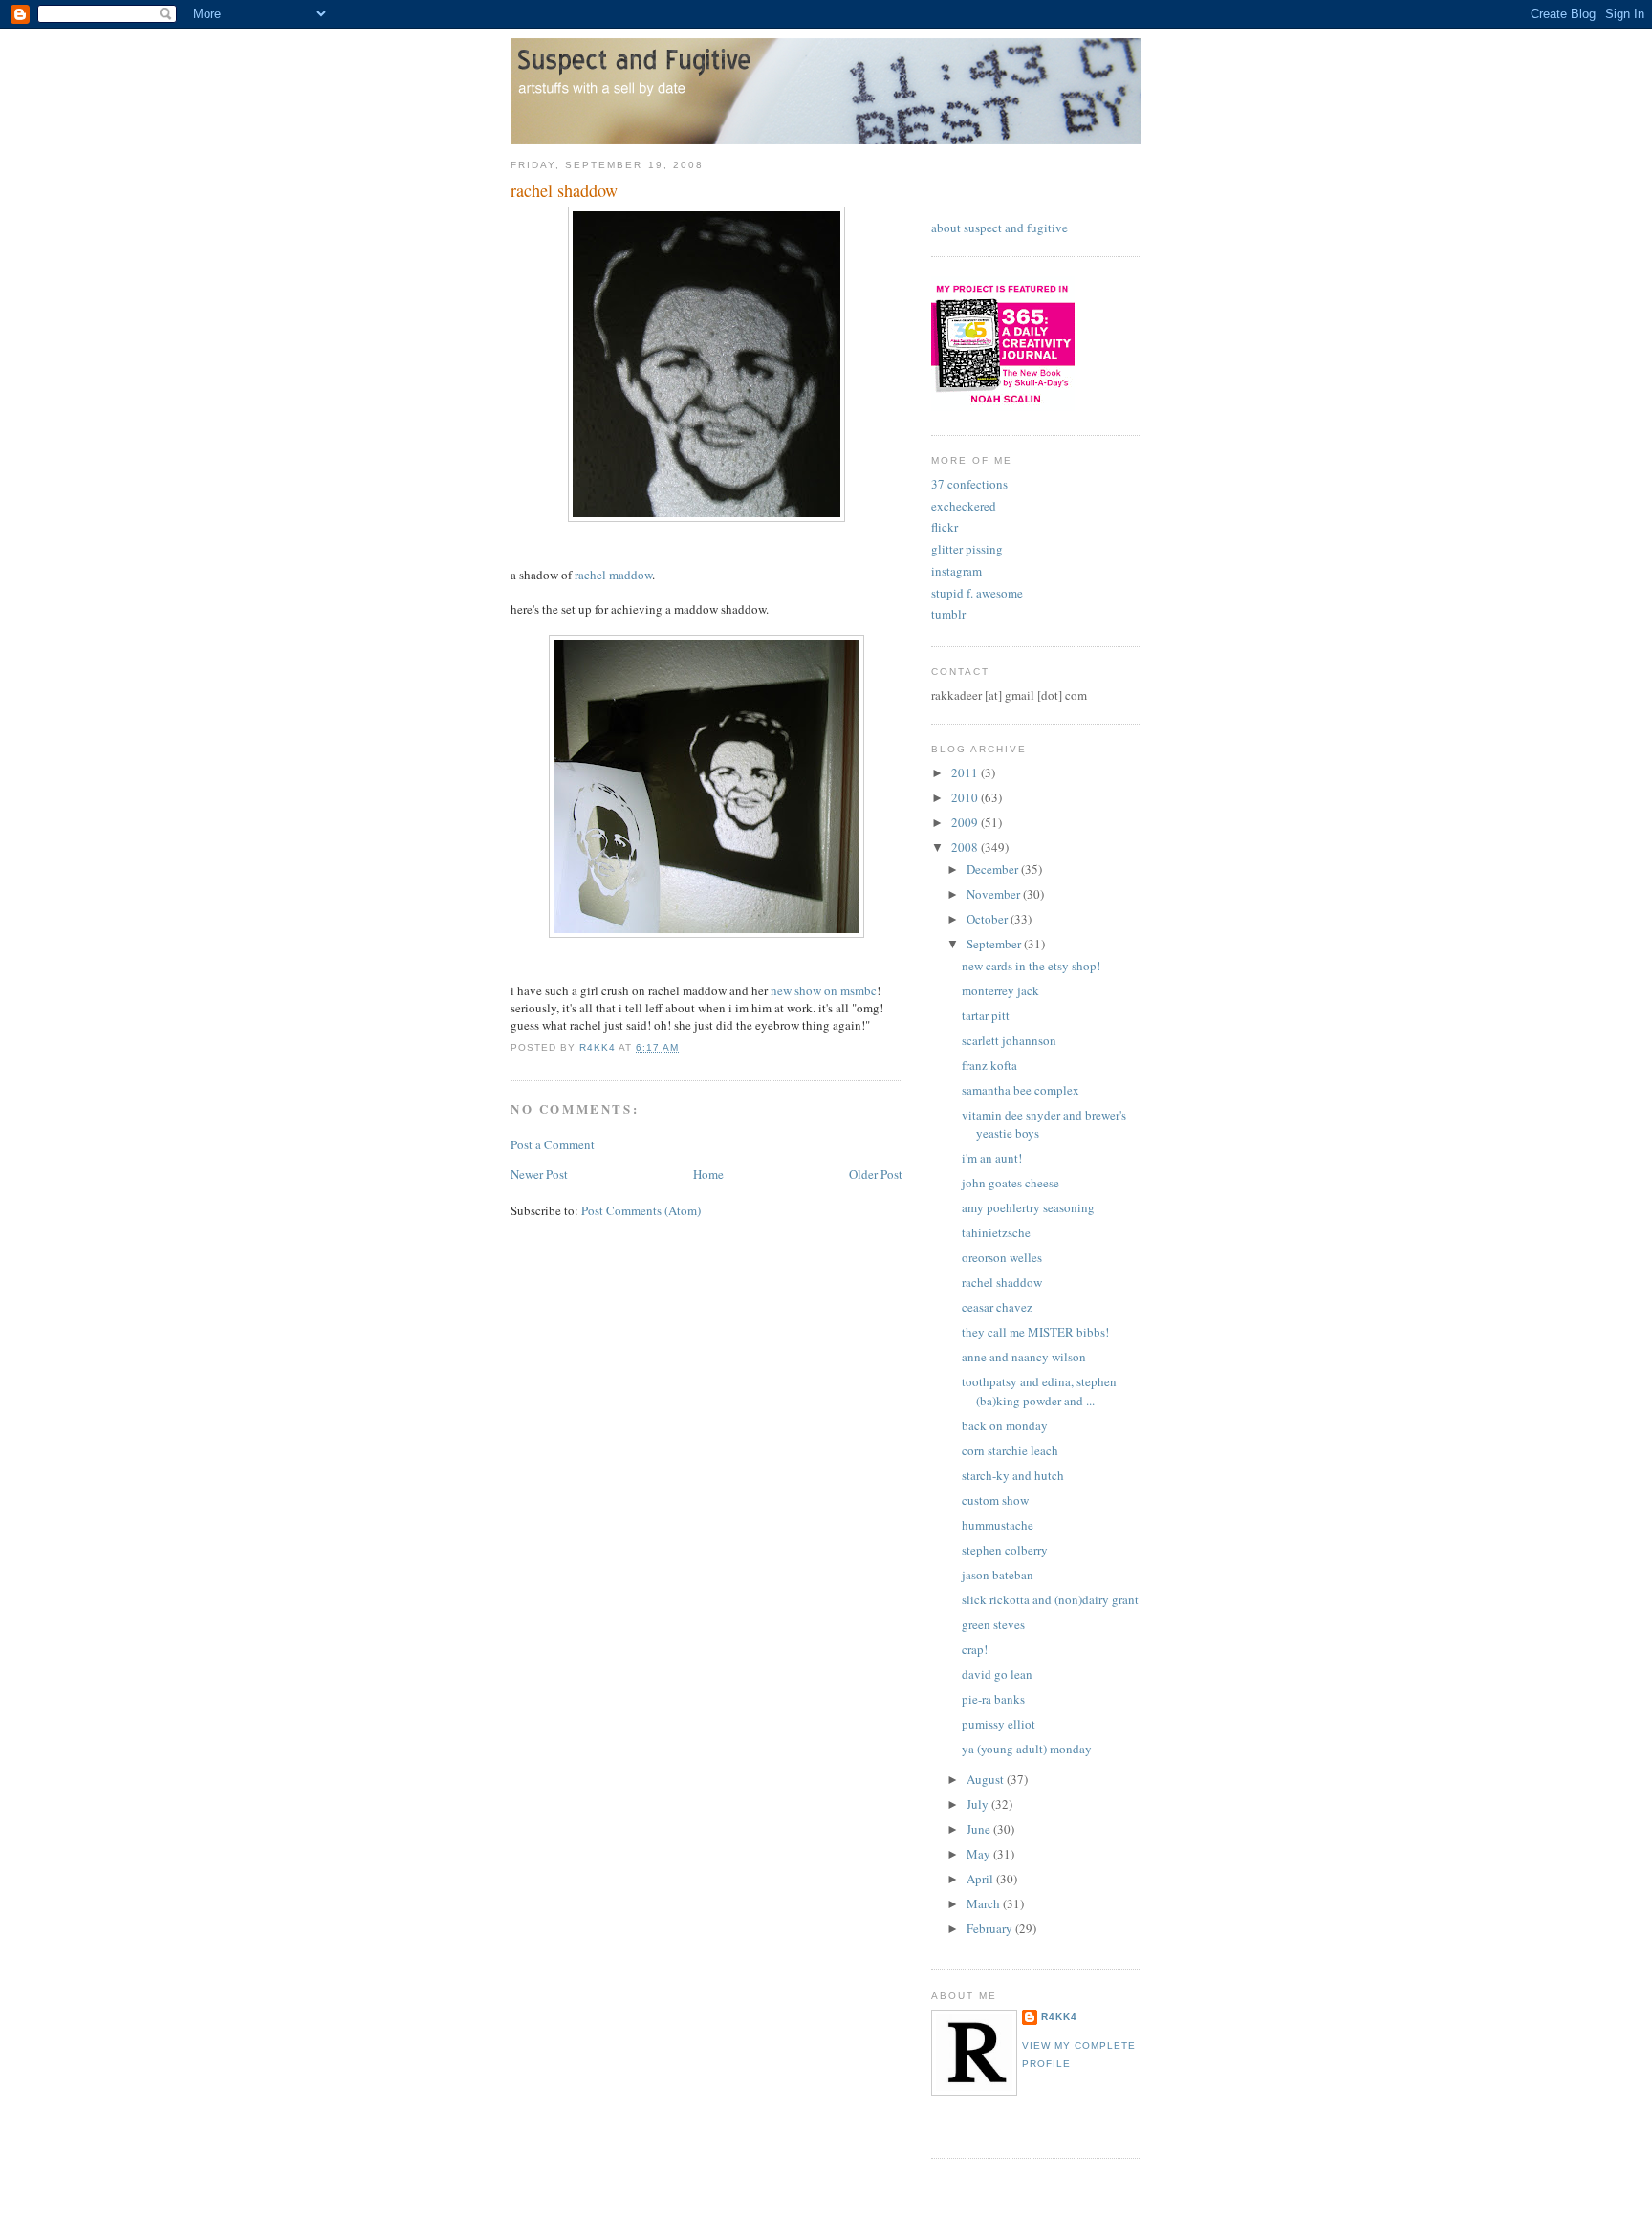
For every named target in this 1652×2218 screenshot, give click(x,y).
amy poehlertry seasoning (1028, 1207)
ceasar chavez (997, 1307)
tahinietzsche (996, 1232)
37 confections (969, 484)
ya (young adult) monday (1027, 1749)
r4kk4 (1059, 2017)
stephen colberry (1005, 1550)
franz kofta (989, 1065)
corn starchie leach (1010, 1450)
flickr (945, 527)
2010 (966, 797)
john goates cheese (1011, 1183)
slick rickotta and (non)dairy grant (1050, 1599)
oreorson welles (1002, 1257)
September (995, 944)
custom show (995, 1500)
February (991, 1928)
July (979, 1804)
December (994, 869)
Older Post (876, 1174)
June (980, 1829)
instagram (956, 571)
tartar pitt (986, 1015)
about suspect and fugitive (1000, 228)
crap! (975, 1649)
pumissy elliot (999, 1724)
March (985, 1903)
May (980, 1854)
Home (708, 1174)
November (995, 894)
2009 (966, 822)
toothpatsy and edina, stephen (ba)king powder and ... (1039, 1391)
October (989, 919)
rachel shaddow (1002, 1282)
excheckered (964, 506)
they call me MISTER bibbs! (1035, 1332)
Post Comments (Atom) (641, 1210)
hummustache (998, 1525)
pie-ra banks (993, 1699)
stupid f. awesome (977, 593)
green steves (993, 1624)
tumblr (948, 614)
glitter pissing (967, 549)
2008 (966, 847)
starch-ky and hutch (1013, 1475)
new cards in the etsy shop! (1031, 966)
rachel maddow (613, 575)
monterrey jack (1000, 990)
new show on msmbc (824, 990)
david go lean (997, 1674)
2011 (966, 772)
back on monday (1005, 1425)
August (987, 1779)
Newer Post (539, 1174)
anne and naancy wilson (1024, 1357)
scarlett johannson (1009, 1040)
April (981, 1879)
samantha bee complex (1021, 1090)
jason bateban (998, 1575)
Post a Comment (553, 1144)
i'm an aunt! (992, 1158)
